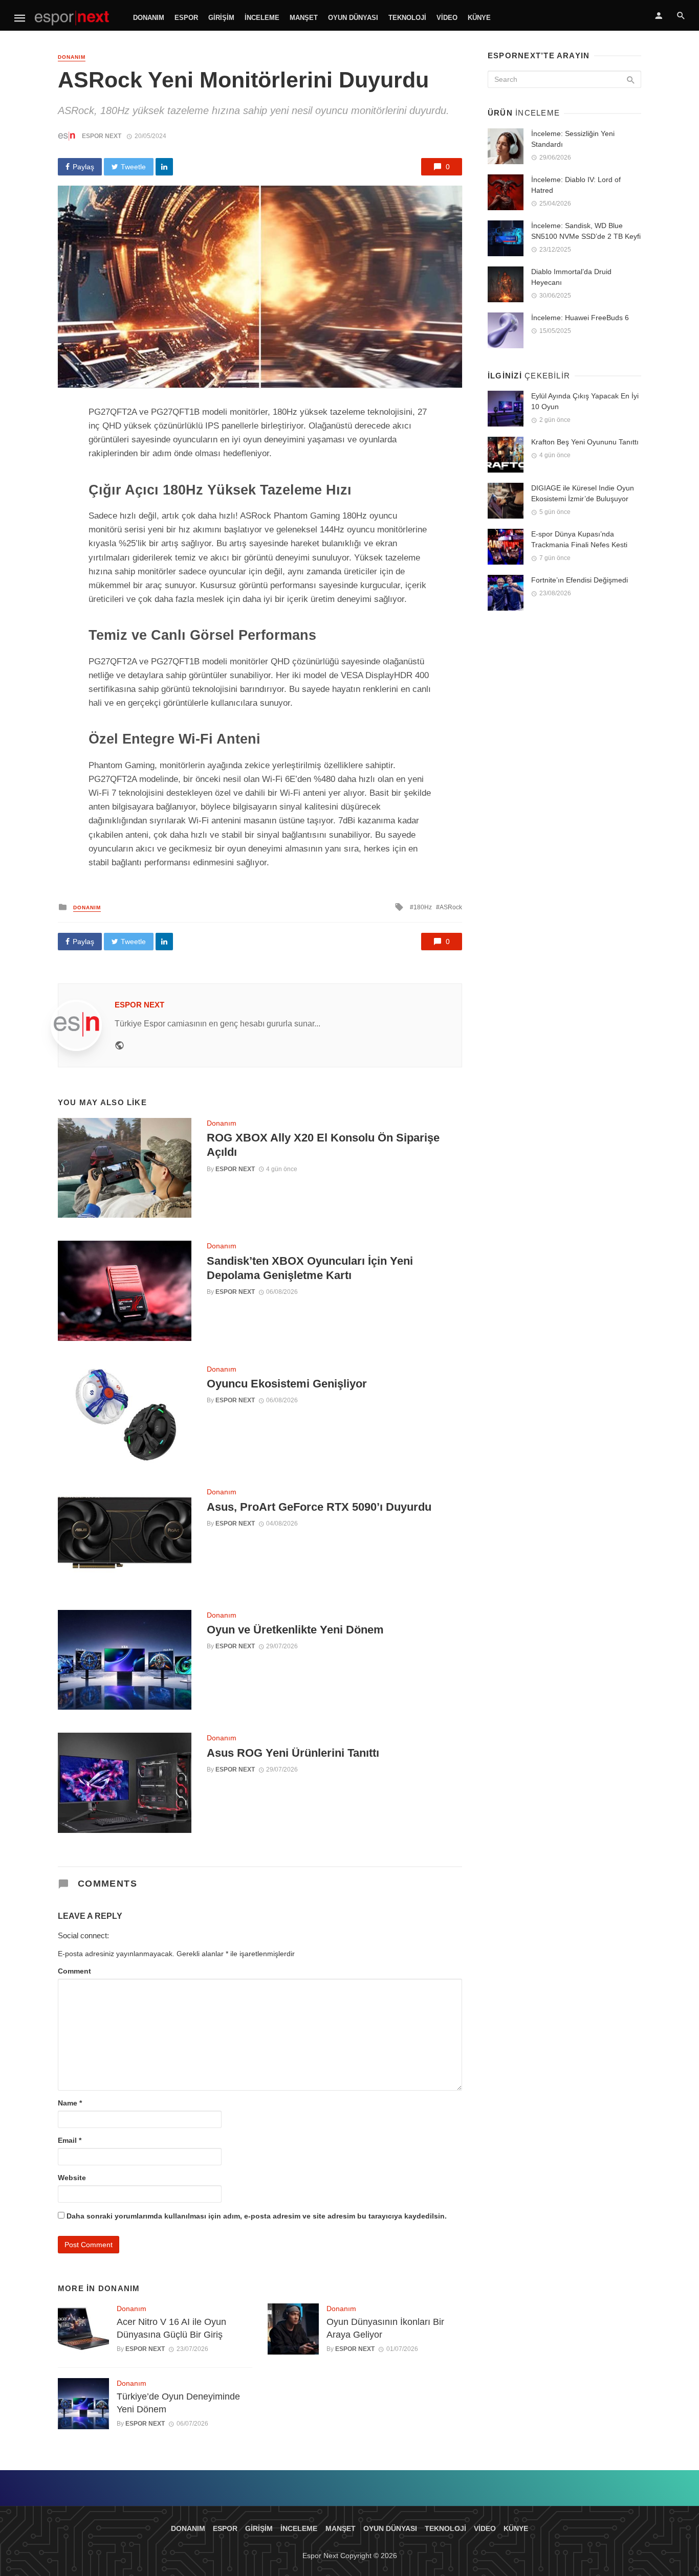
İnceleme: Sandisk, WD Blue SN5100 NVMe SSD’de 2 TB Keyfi (586, 231)
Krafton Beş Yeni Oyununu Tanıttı (585, 442)
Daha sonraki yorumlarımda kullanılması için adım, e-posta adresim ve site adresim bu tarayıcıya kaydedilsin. (257, 2216)
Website (72, 2178)
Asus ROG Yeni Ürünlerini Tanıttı (293, 1753)
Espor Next (102, 136)
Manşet (304, 18)
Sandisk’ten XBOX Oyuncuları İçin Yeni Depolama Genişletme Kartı (310, 1268)
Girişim (221, 18)
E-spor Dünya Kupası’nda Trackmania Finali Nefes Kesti (579, 539)
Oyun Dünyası (353, 18)
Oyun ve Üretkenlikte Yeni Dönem (295, 1630)
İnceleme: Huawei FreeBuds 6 (580, 318)
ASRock (451, 907)
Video (447, 18)
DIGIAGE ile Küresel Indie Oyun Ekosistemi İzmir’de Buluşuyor (583, 493)
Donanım (149, 18)
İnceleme (262, 18)
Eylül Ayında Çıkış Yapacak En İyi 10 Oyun (585, 401)
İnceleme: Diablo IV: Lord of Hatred (576, 185)
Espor (186, 18)
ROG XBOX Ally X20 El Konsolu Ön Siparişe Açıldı (323, 1145)
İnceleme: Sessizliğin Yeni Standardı (573, 139)
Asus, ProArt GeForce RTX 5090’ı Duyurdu (319, 1507)
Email (70, 2140)
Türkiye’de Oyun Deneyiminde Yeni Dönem (178, 2403)
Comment (74, 1971)
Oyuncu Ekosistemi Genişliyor (287, 1384)
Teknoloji (407, 18)
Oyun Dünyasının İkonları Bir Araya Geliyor (385, 2328)
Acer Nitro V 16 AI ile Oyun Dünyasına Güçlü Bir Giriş (171, 2328)
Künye (479, 18)
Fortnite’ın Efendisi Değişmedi (580, 580)
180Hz (423, 907)
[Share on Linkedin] (164, 167)
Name (70, 2103)
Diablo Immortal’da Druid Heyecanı (571, 277)
